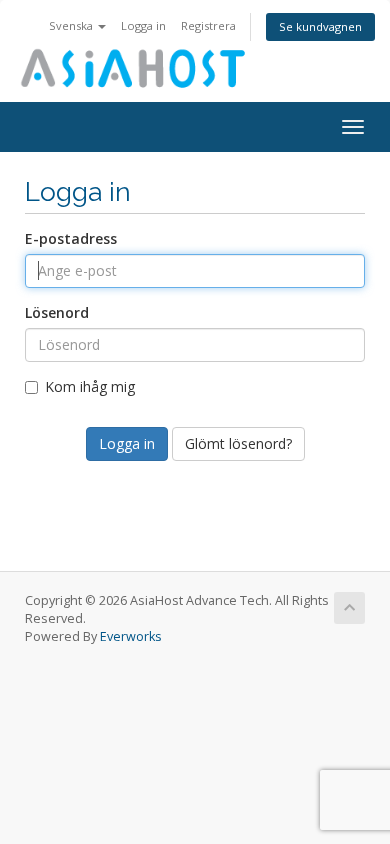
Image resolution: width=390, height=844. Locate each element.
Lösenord (57, 312)
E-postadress (71, 238)
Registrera (208, 25)
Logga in (143, 25)
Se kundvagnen (320, 26)
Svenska (72, 25)
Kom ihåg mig (90, 386)
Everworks (131, 636)
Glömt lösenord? (238, 443)
